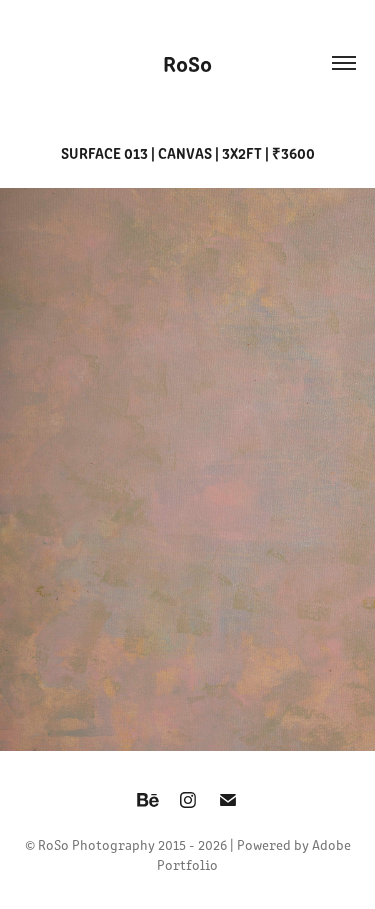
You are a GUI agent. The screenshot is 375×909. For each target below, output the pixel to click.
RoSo (187, 62)
